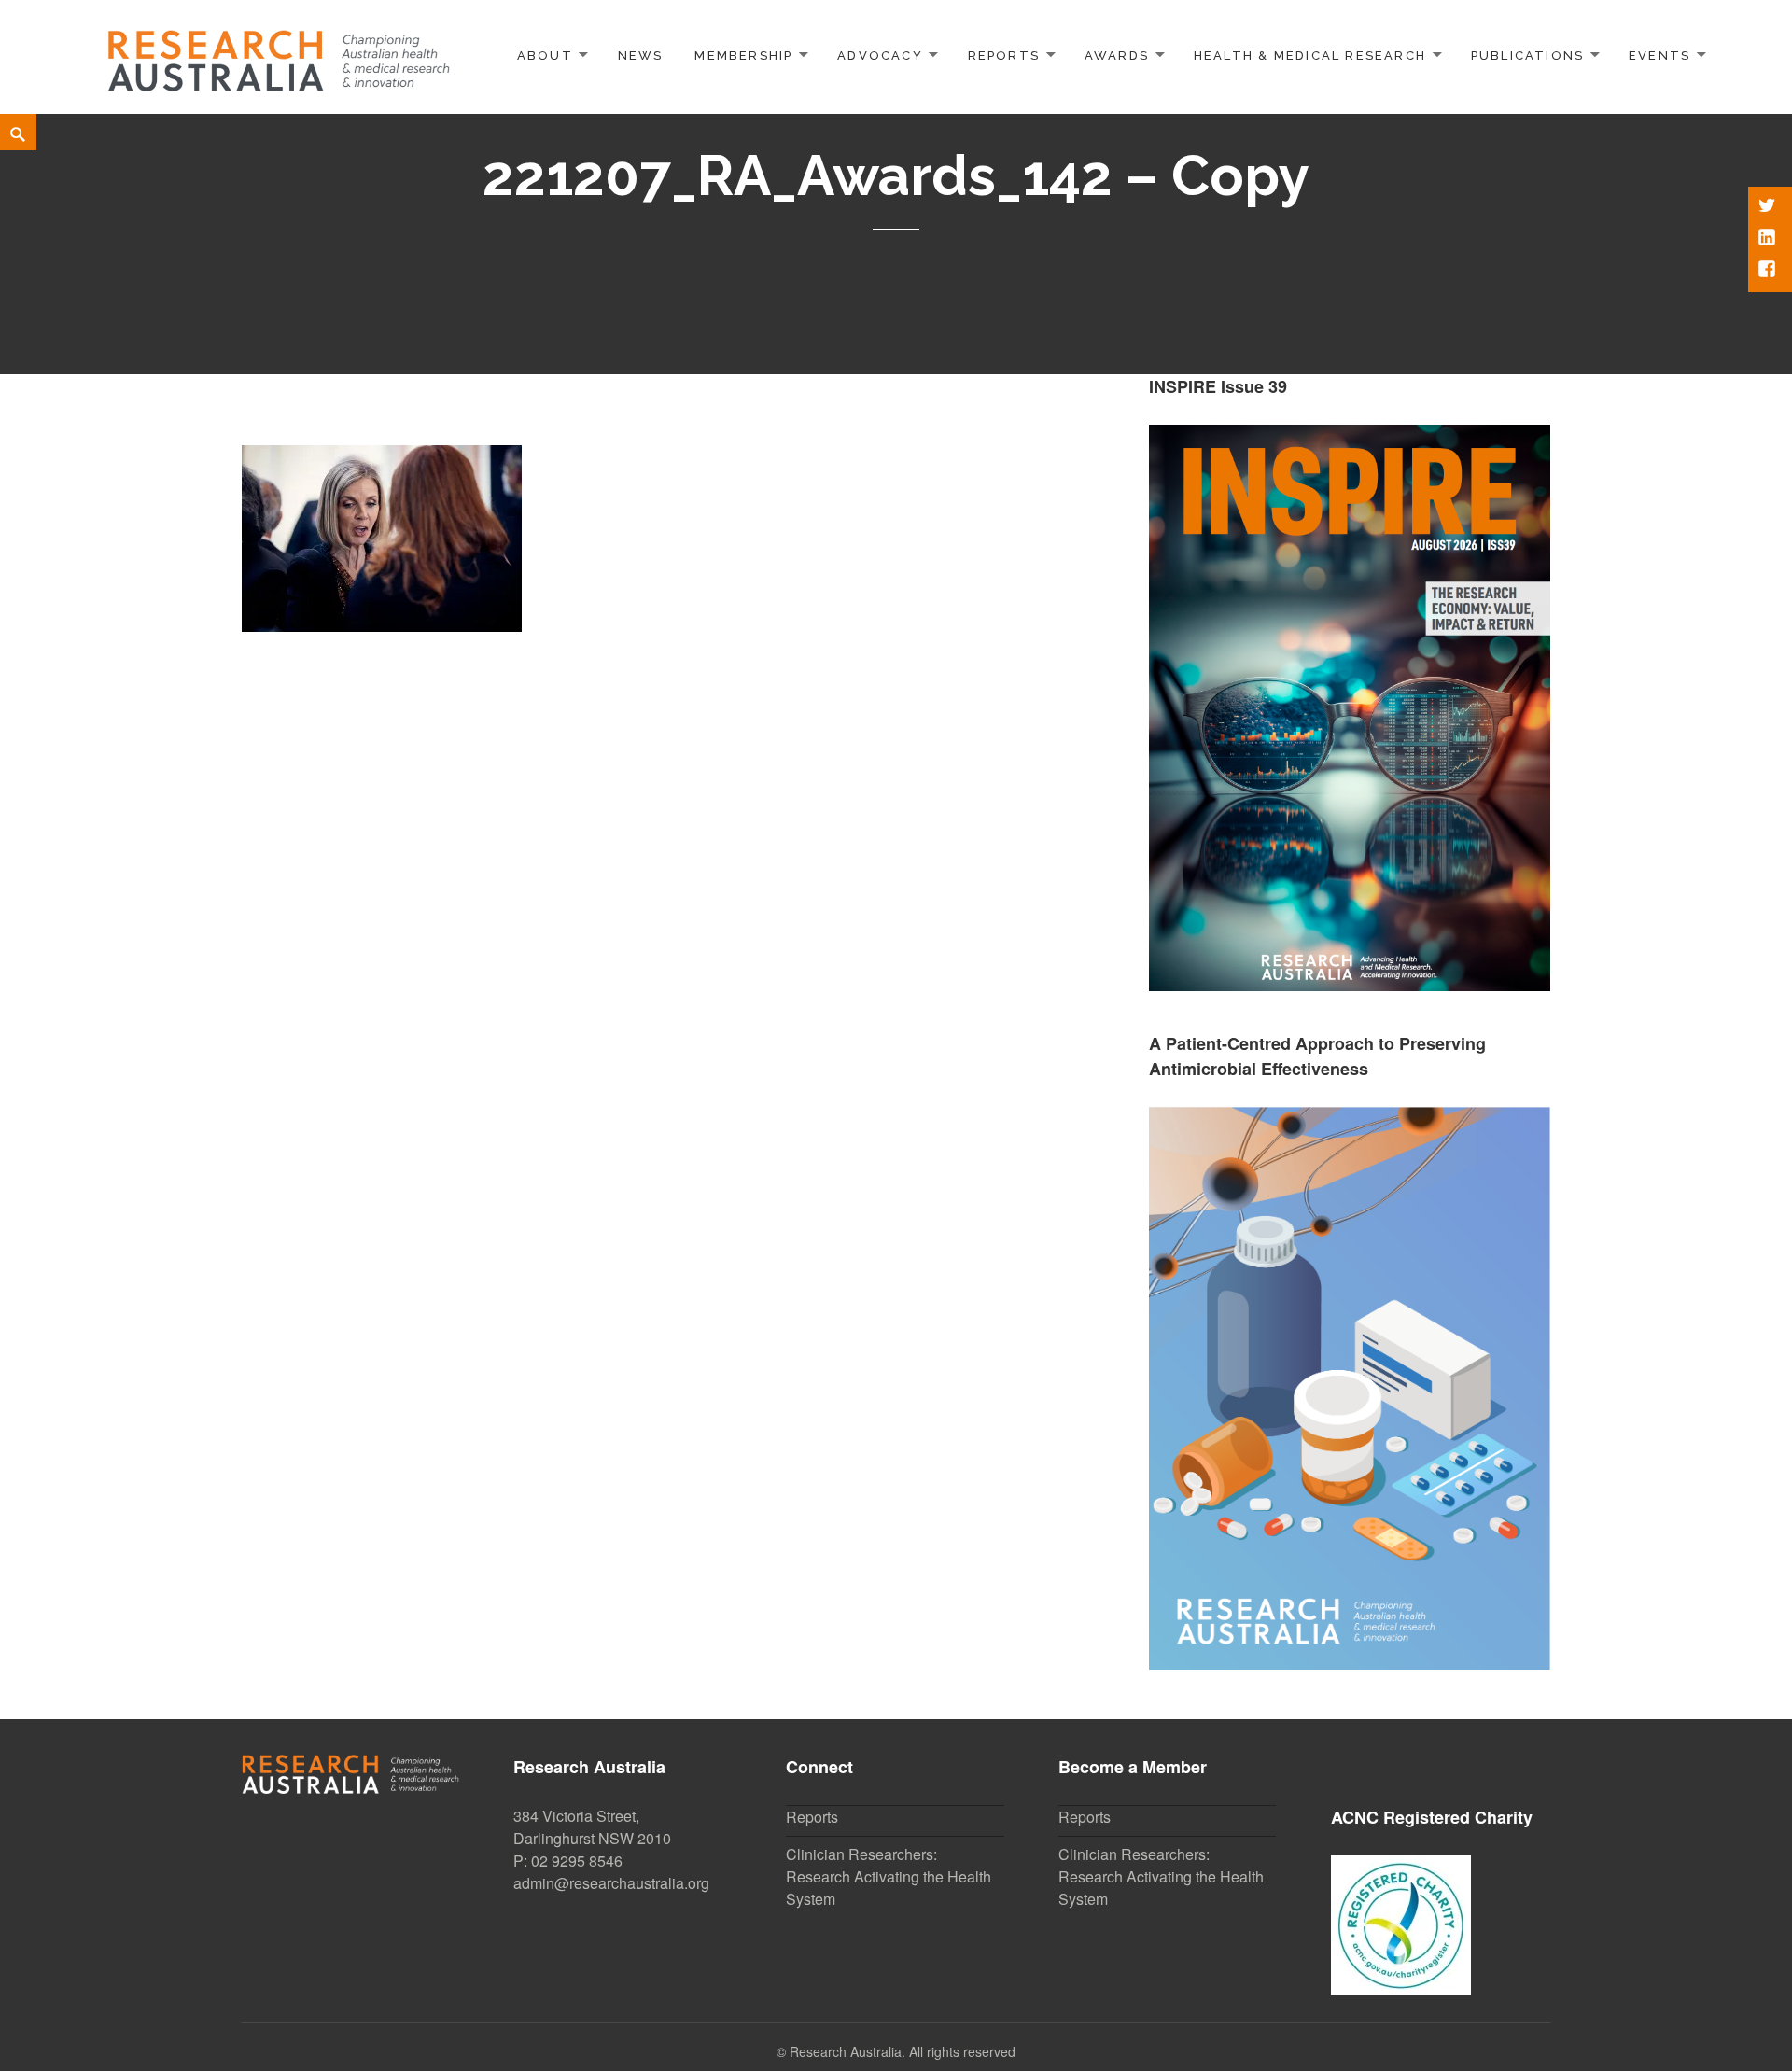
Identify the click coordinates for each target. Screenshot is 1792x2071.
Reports (1004, 56)
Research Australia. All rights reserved (903, 2051)
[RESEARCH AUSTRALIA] (280, 54)
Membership (743, 56)
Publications (1528, 56)
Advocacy (880, 56)
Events (1659, 56)
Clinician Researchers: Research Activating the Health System (889, 1876)
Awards (1117, 56)
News (641, 56)
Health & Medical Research (1310, 56)
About (545, 56)
